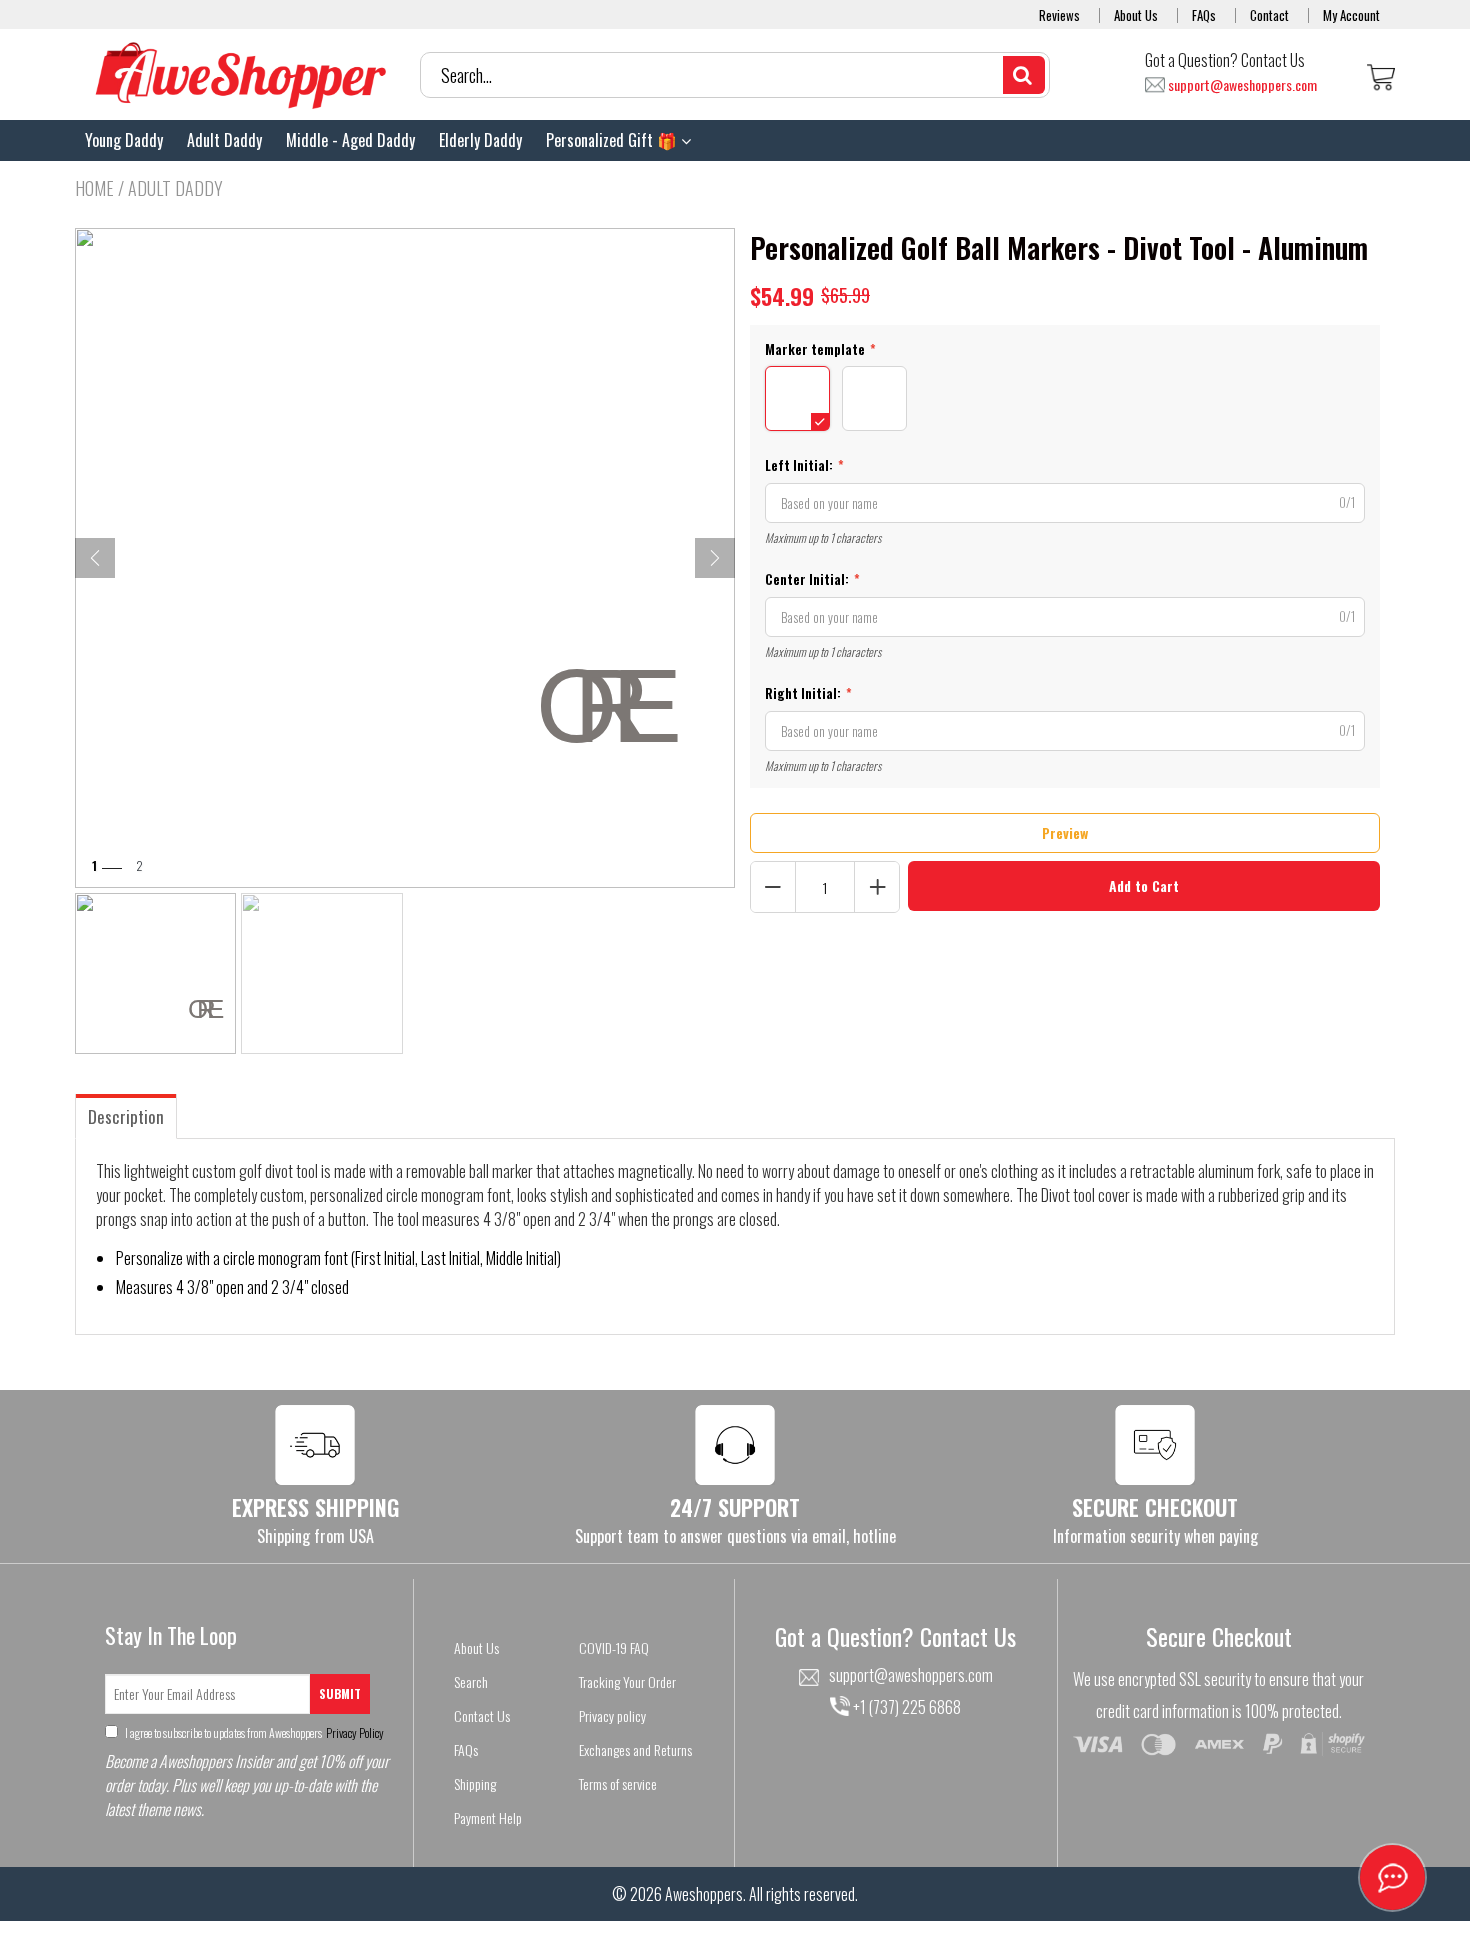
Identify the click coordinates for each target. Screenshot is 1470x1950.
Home (94, 188)
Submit (340, 1693)
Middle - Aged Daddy (350, 140)
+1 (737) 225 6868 (905, 1707)
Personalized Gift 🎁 (613, 140)
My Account (1351, 15)
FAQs (1204, 15)
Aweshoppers (704, 1894)
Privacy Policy (354, 1732)
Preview (1065, 832)
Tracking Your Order (627, 1681)
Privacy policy (612, 1715)
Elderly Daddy (480, 140)
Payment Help (488, 1817)
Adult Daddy (224, 140)
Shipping (475, 1783)
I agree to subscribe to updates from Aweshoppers (253, 1732)
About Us (1136, 15)
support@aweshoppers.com (1242, 85)
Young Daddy (124, 140)
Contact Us (482, 1715)
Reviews (1059, 15)
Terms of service (618, 1783)
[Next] (715, 558)
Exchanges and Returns (635, 1749)
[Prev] (95, 558)
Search (471, 1681)
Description (126, 1116)
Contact (1269, 15)
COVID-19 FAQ (614, 1647)
